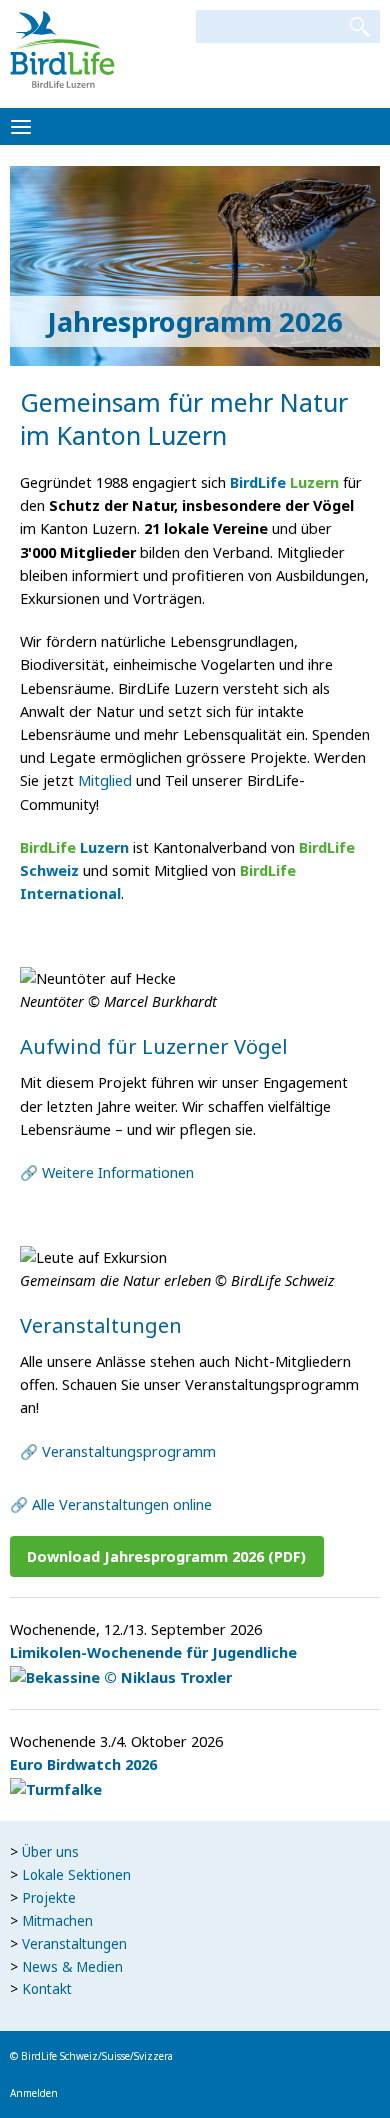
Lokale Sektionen (76, 1875)
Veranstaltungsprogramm (129, 1451)
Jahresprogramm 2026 (195, 321)
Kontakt (47, 1989)
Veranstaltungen (74, 1944)
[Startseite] (62, 48)
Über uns (50, 1852)
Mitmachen (57, 1921)
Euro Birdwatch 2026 (83, 1764)
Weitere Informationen (118, 1172)
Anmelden (34, 2093)
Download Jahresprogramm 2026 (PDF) (166, 1556)
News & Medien (72, 1967)
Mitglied (105, 780)
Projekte (49, 1898)
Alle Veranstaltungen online (122, 1504)
